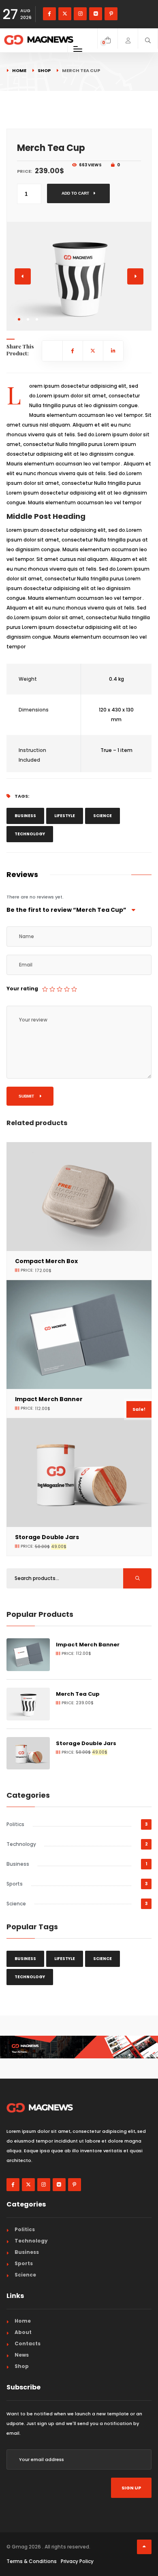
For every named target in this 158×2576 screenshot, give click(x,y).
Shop (44, 70)
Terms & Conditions (32, 2561)
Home (19, 70)
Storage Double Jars (47, 1537)
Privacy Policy (77, 2561)
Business (25, 816)
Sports (15, 1884)
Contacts (28, 2343)
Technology (30, 834)
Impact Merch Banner (88, 1645)
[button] (19, 319)
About (23, 2332)
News (22, 2355)
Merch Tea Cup (78, 1694)
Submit (27, 1096)
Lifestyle (65, 816)
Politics (15, 1824)
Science (102, 816)
